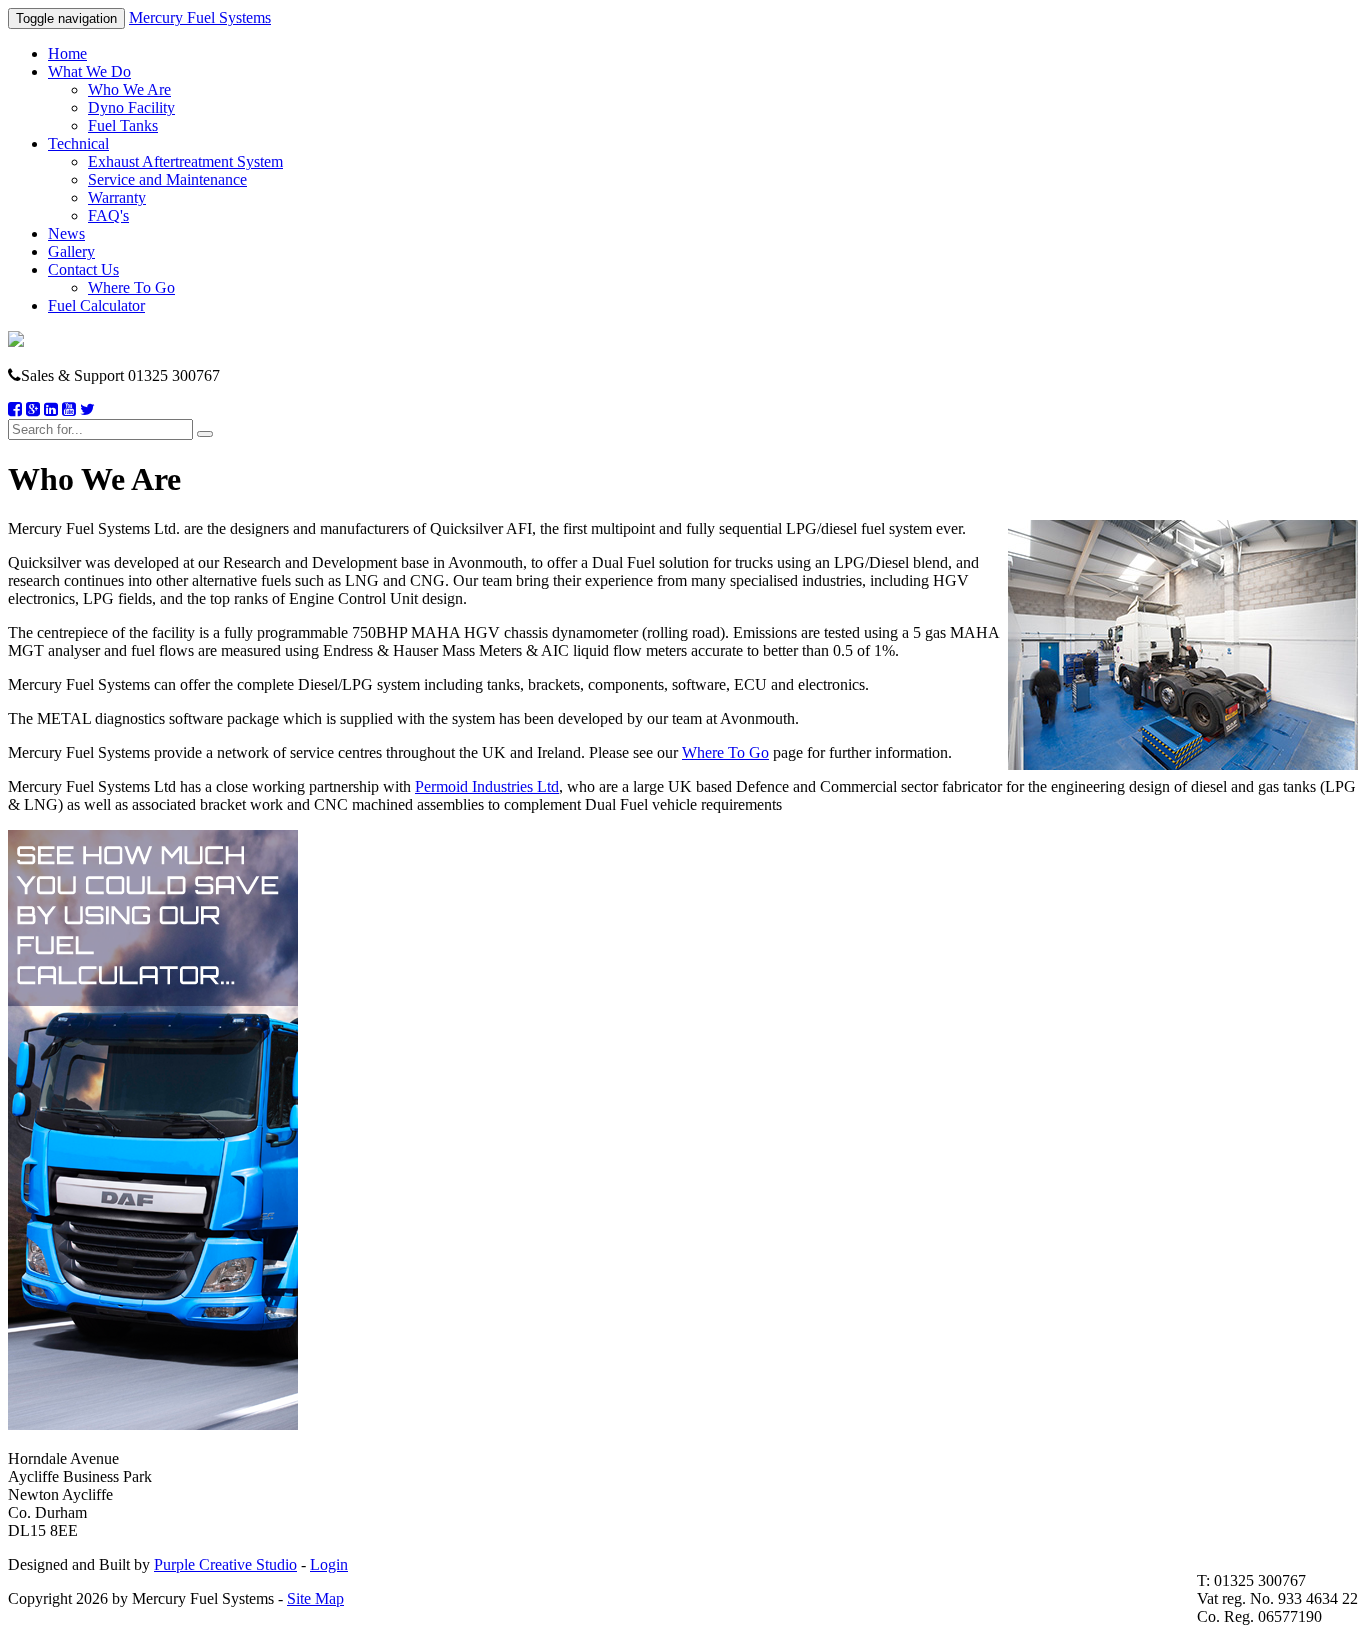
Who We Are (129, 89)
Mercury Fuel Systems (200, 17)
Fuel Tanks (123, 125)
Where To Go (131, 287)
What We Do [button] (89, 71)
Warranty (117, 197)
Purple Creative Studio (225, 1564)
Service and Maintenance (167, 179)
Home (67, 53)
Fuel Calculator (96, 305)
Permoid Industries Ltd (487, 786)
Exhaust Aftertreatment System (185, 161)
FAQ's (108, 215)
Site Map (315, 1598)
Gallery (71, 251)
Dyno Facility (131, 107)
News (66, 233)
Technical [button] (78, 143)
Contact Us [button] (83, 269)
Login (329, 1564)
